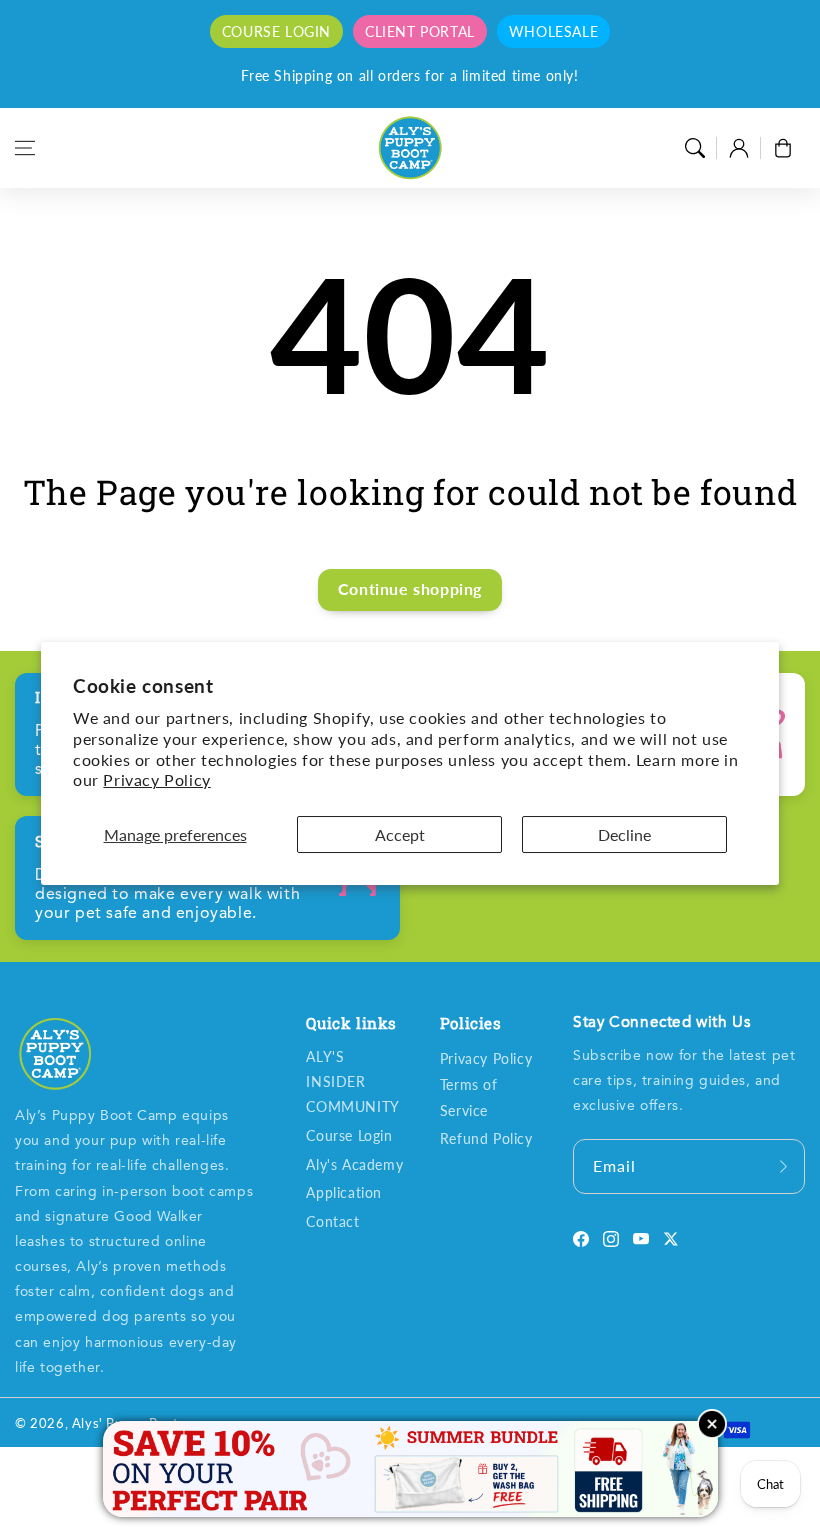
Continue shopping (410, 588)
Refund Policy (486, 1138)
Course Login (349, 1135)
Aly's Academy (354, 1164)
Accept (400, 834)
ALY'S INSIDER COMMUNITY (352, 1081)
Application (344, 1192)
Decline (624, 834)
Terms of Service (469, 1097)
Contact (332, 1221)
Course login (276, 31)
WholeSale (553, 31)
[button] (25, 148)
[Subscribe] (783, 1166)
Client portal (420, 31)
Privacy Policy (156, 779)
